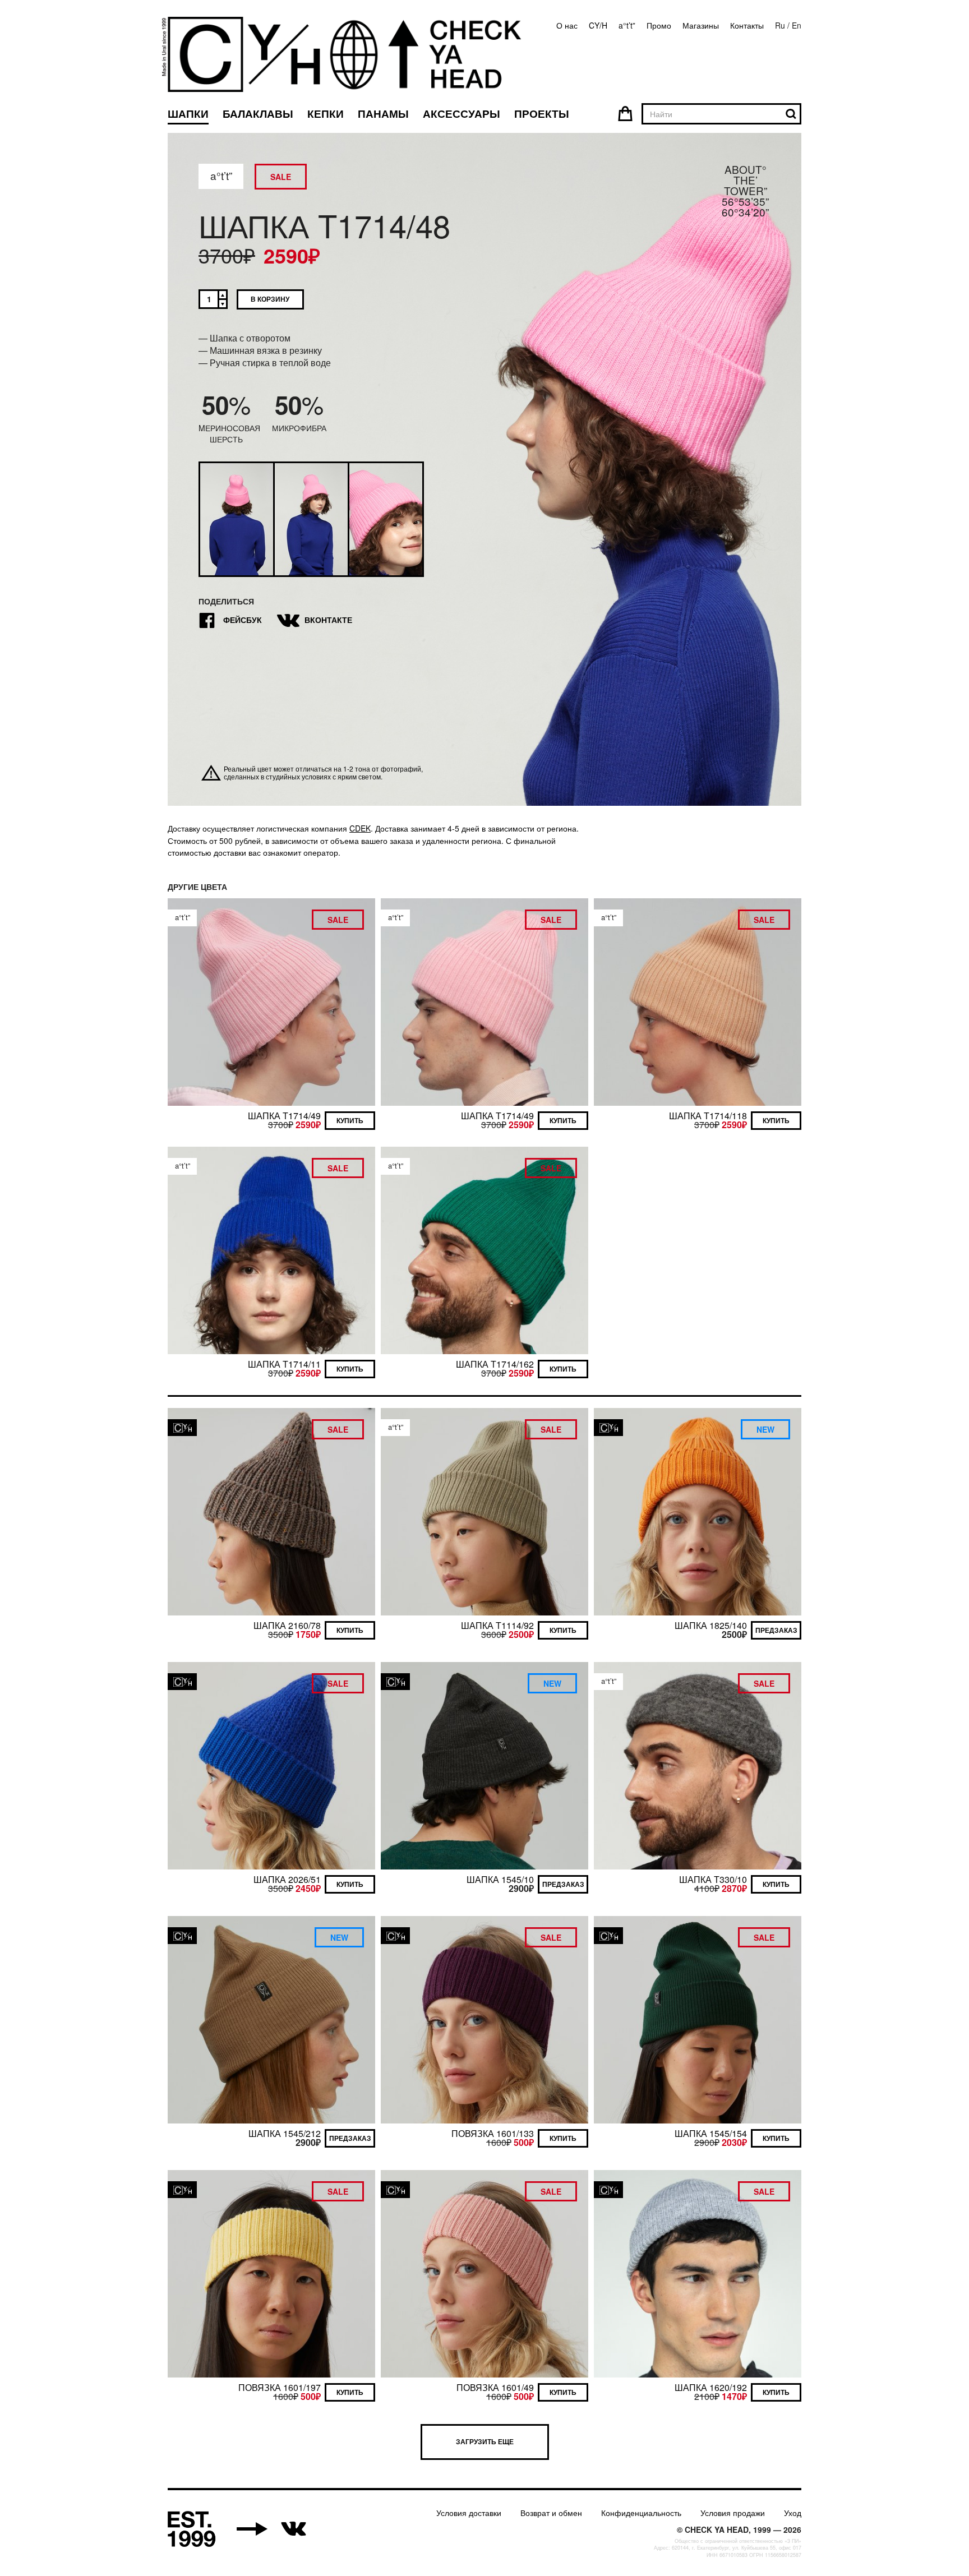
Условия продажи (733, 2513)
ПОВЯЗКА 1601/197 (280, 2387)
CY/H (598, 25)
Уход (793, 2513)
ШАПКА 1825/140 (711, 1625)
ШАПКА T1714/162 (495, 1364)
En (797, 25)
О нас (567, 25)
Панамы (383, 114)
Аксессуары (462, 114)
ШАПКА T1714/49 (284, 1116)
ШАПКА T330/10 (713, 1879)
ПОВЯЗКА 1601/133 (493, 2133)
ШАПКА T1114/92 (497, 1625)
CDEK (360, 828)
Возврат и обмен (551, 2513)
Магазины (701, 25)
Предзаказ (776, 1630)
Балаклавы (258, 114)
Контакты (747, 25)
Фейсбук (230, 621)
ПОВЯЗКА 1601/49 (495, 2387)
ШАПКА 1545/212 (285, 2133)
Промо (659, 25)
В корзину (270, 299)
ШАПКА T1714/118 (708, 1116)
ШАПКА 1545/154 (711, 2133)
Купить (350, 1120)
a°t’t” (627, 25)
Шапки (188, 114)
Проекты (542, 114)
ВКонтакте (316, 621)
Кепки (326, 114)
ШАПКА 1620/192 (711, 2387)
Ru (780, 25)
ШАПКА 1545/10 (500, 1879)
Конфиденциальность (641, 2513)
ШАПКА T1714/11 (284, 1364)
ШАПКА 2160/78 (287, 1625)
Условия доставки (469, 2513)
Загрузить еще (485, 2441)
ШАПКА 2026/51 (287, 1879)
